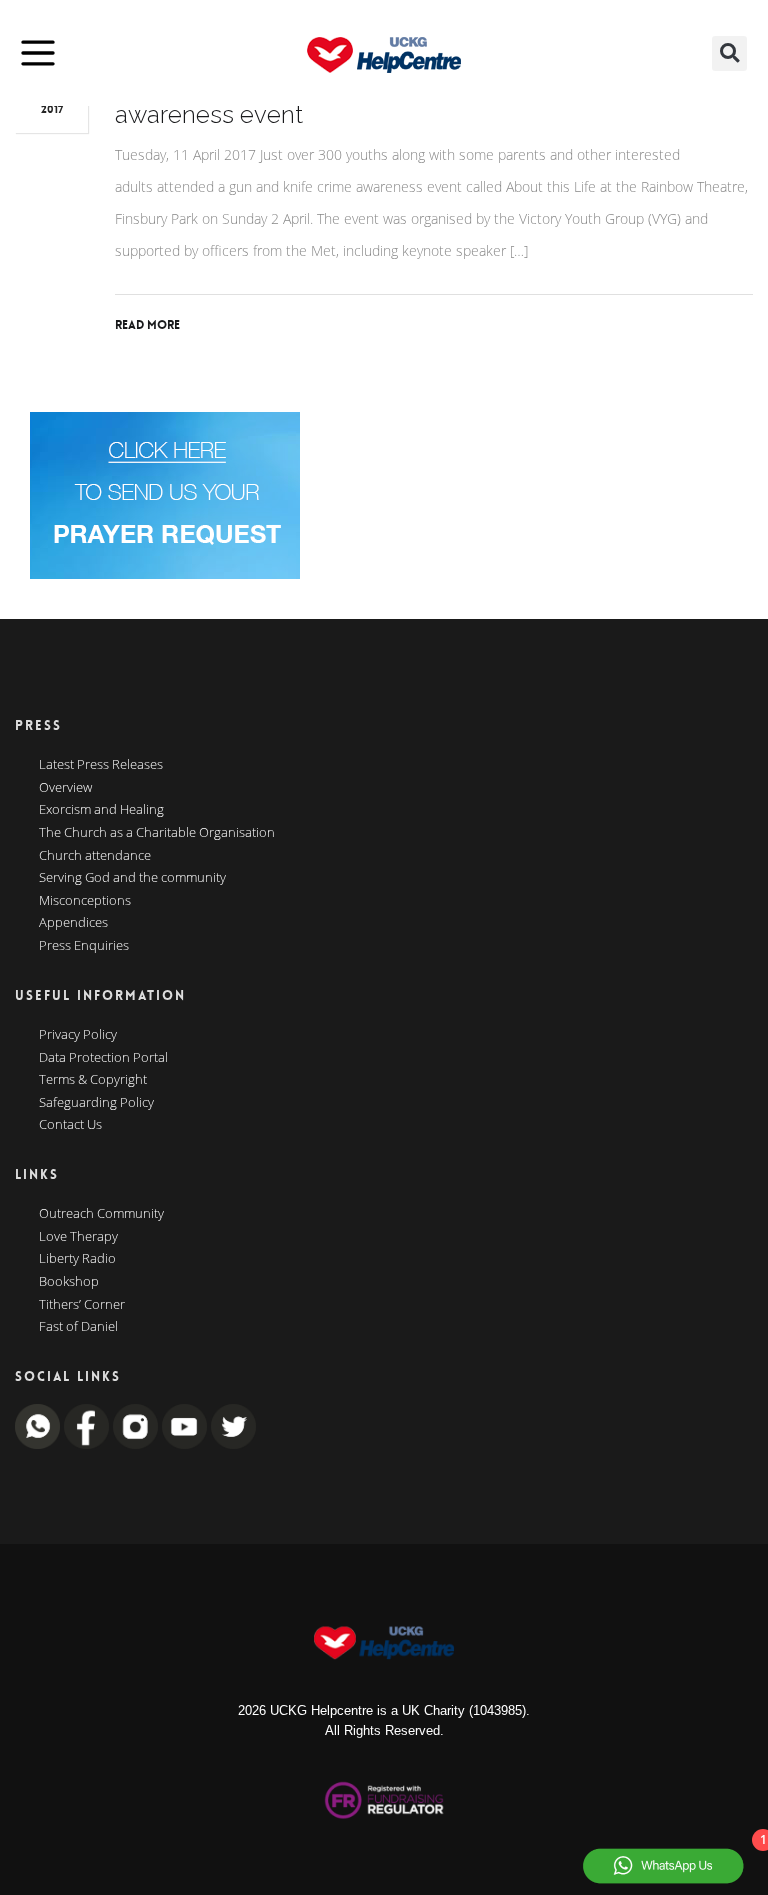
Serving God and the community (132, 878)
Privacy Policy (78, 1035)
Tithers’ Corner (82, 1305)
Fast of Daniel (78, 1327)
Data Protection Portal (103, 1058)
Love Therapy (78, 1237)
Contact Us (70, 1125)
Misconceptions (85, 901)
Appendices (73, 923)
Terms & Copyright (93, 1080)
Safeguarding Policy (96, 1103)
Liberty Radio (77, 1259)
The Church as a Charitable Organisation (157, 833)
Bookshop (69, 1282)
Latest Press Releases (101, 765)
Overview (65, 788)
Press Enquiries (84, 946)
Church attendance (95, 856)
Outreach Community (101, 1214)
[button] (729, 53)
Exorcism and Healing (101, 810)
